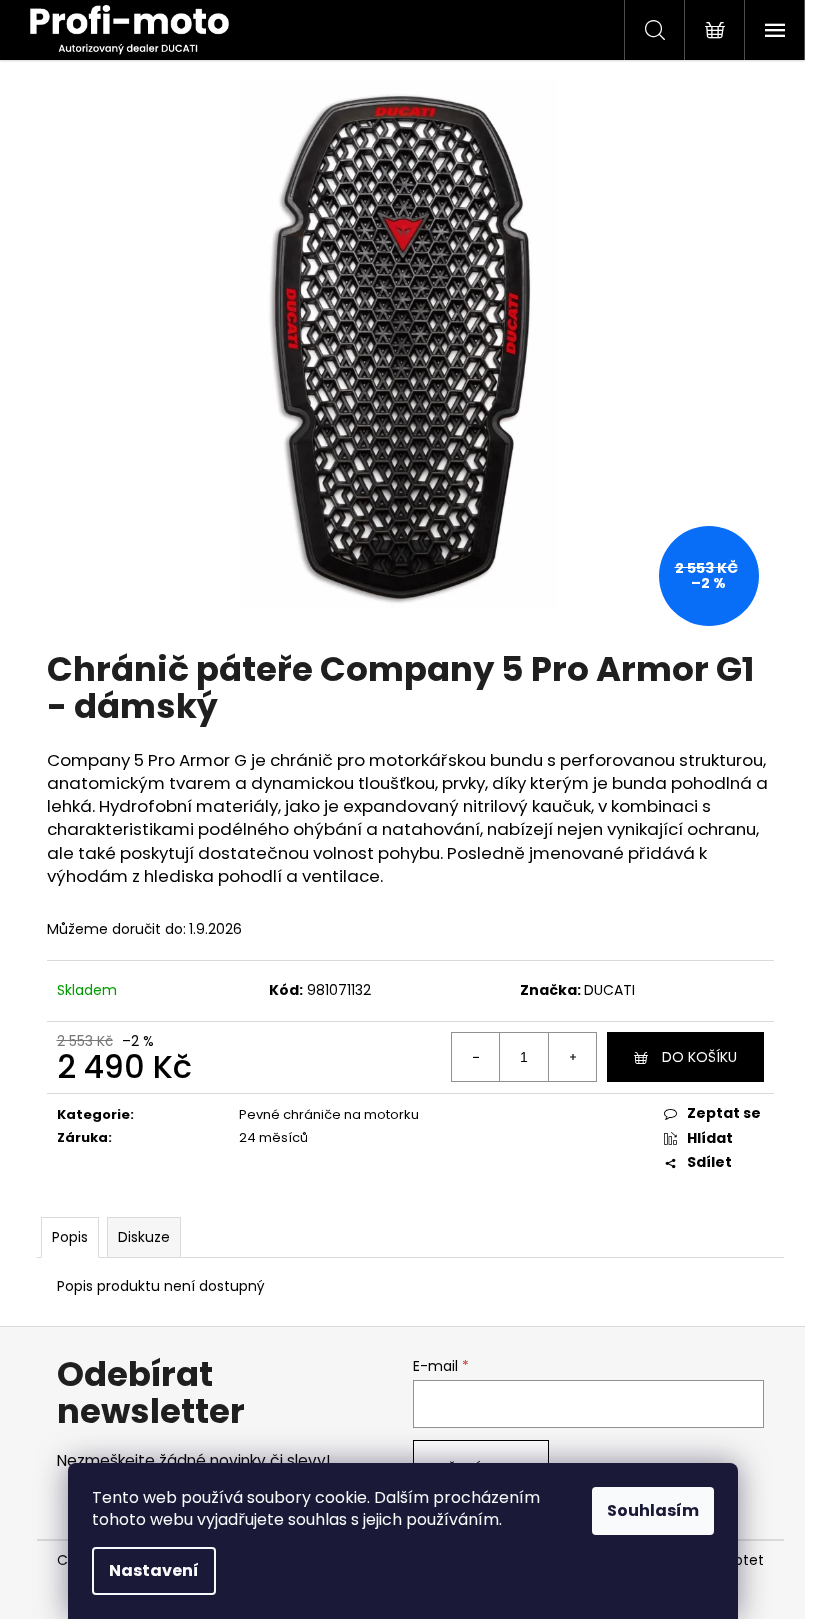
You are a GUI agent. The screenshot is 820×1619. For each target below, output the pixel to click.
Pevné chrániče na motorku (329, 1114)
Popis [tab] (70, 1237)
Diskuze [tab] (144, 1237)
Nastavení (154, 1570)
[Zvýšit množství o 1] (572, 1057)
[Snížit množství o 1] (476, 1057)
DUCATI (609, 990)
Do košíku (699, 1057)
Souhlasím (653, 1510)
